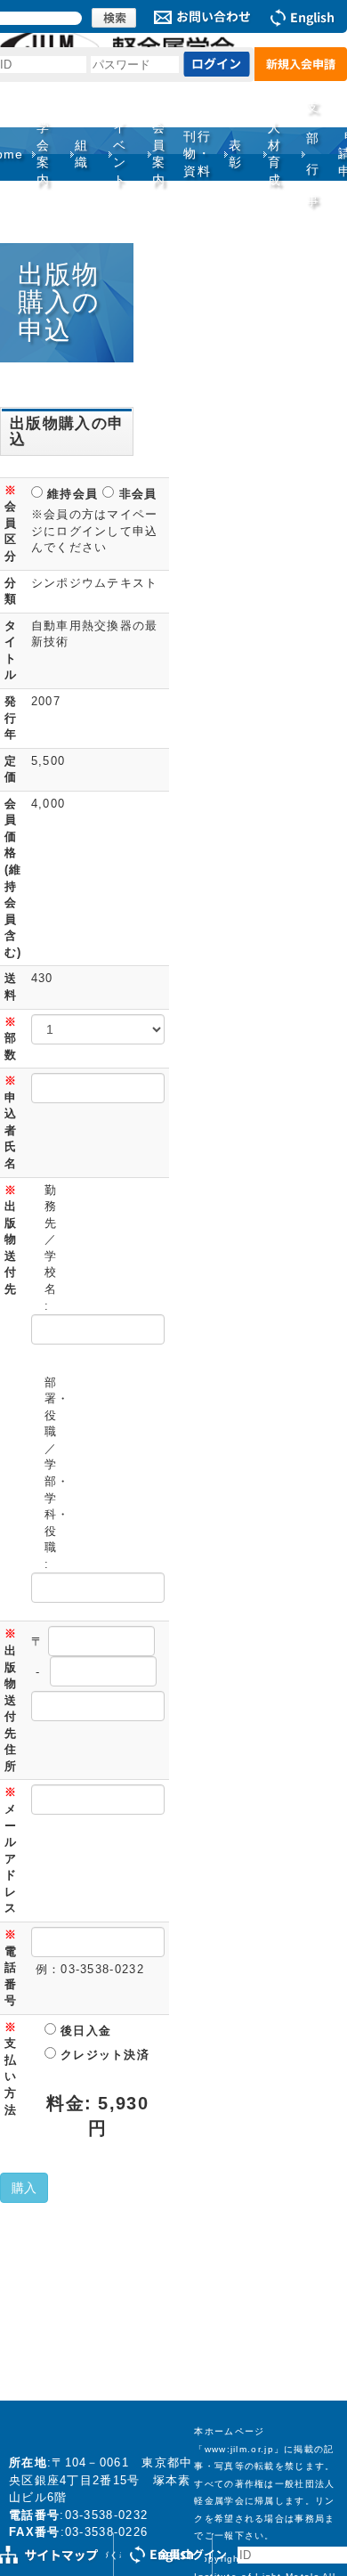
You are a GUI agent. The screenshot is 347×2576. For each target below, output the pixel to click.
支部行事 (313, 154)
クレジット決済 (103, 2055)
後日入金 (84, 2031)
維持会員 (71, 494)
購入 (24, 2188)
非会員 (135, 494)
